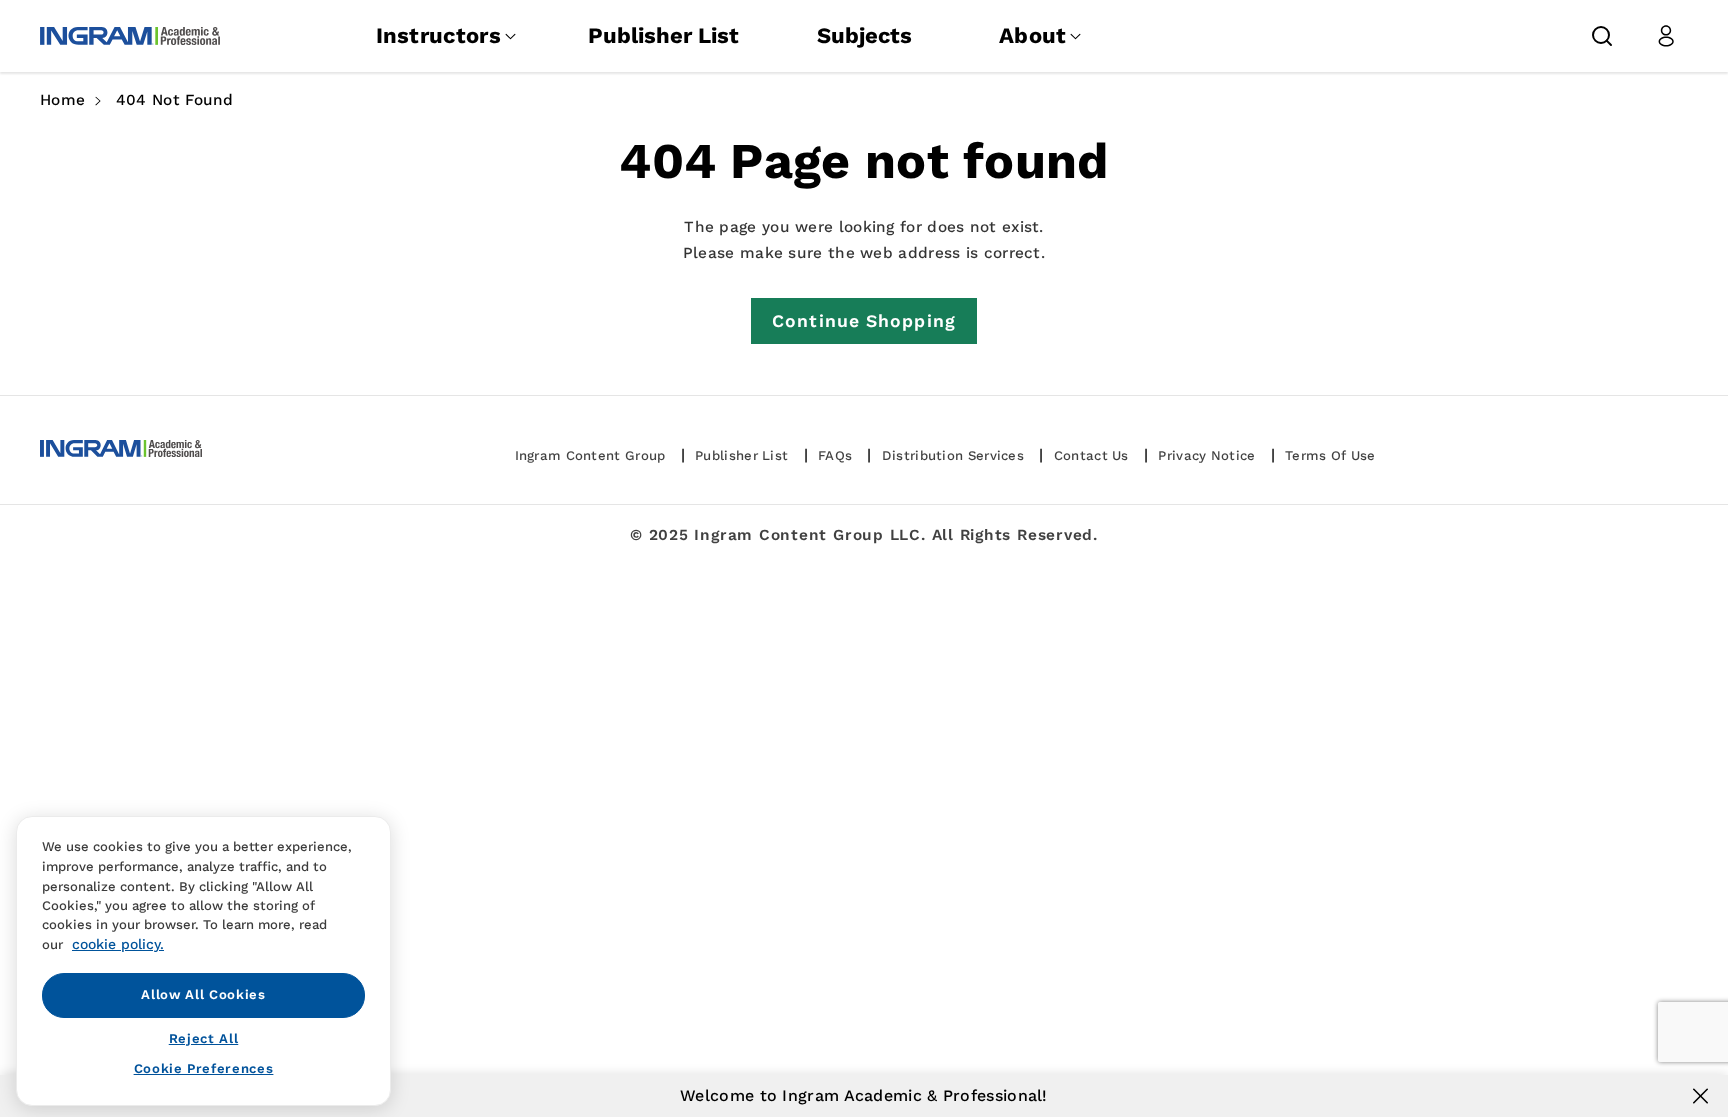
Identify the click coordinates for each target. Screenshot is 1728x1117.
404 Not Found (175, 100)
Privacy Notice (1206, 455)
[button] (1602, 36)
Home (62, 100)
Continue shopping (864, 321)
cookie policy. (118, 944)
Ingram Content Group (590, 455)
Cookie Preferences (204, 1068)
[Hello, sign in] (1666, 36)
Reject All (204, 1037)
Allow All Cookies (203, 994)
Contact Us (1091, 455)
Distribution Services (953, 455)
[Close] (1700, 1096)
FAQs (835, 455)
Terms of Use (1330, 455)
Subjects (864, 35)
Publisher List (663, 35)
